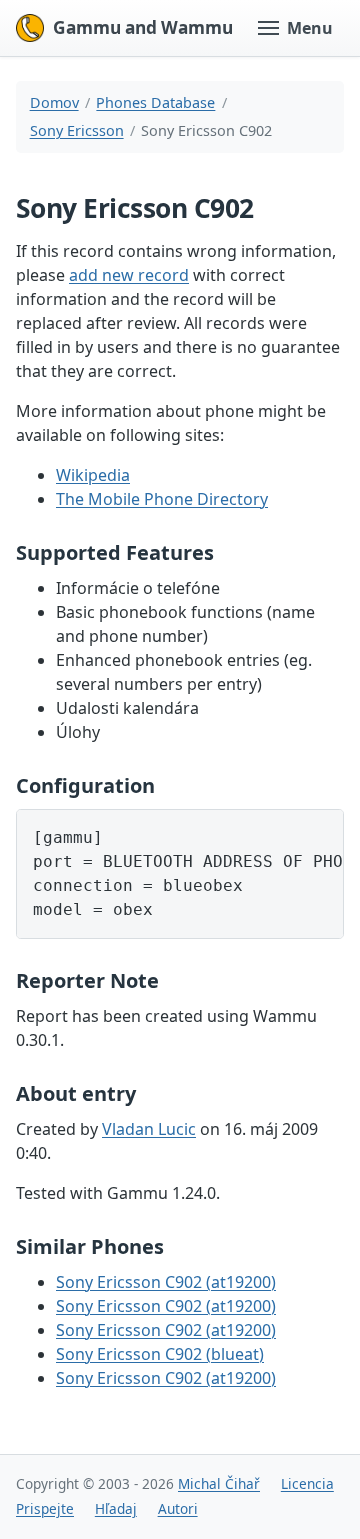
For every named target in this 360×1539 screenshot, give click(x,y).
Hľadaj (116, 1508)
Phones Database (155, 102)
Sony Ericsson (77, 130)
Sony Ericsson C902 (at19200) (166, 1282)
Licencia (307, 1483)
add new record (129, 275)
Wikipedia (93, 475)
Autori (178, 1508)
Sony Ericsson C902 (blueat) (160, 1354)
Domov (54, 102)
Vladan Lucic (149, 1129)
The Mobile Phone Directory (162, 499)
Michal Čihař (219, 1483)
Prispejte (45, 1508)
